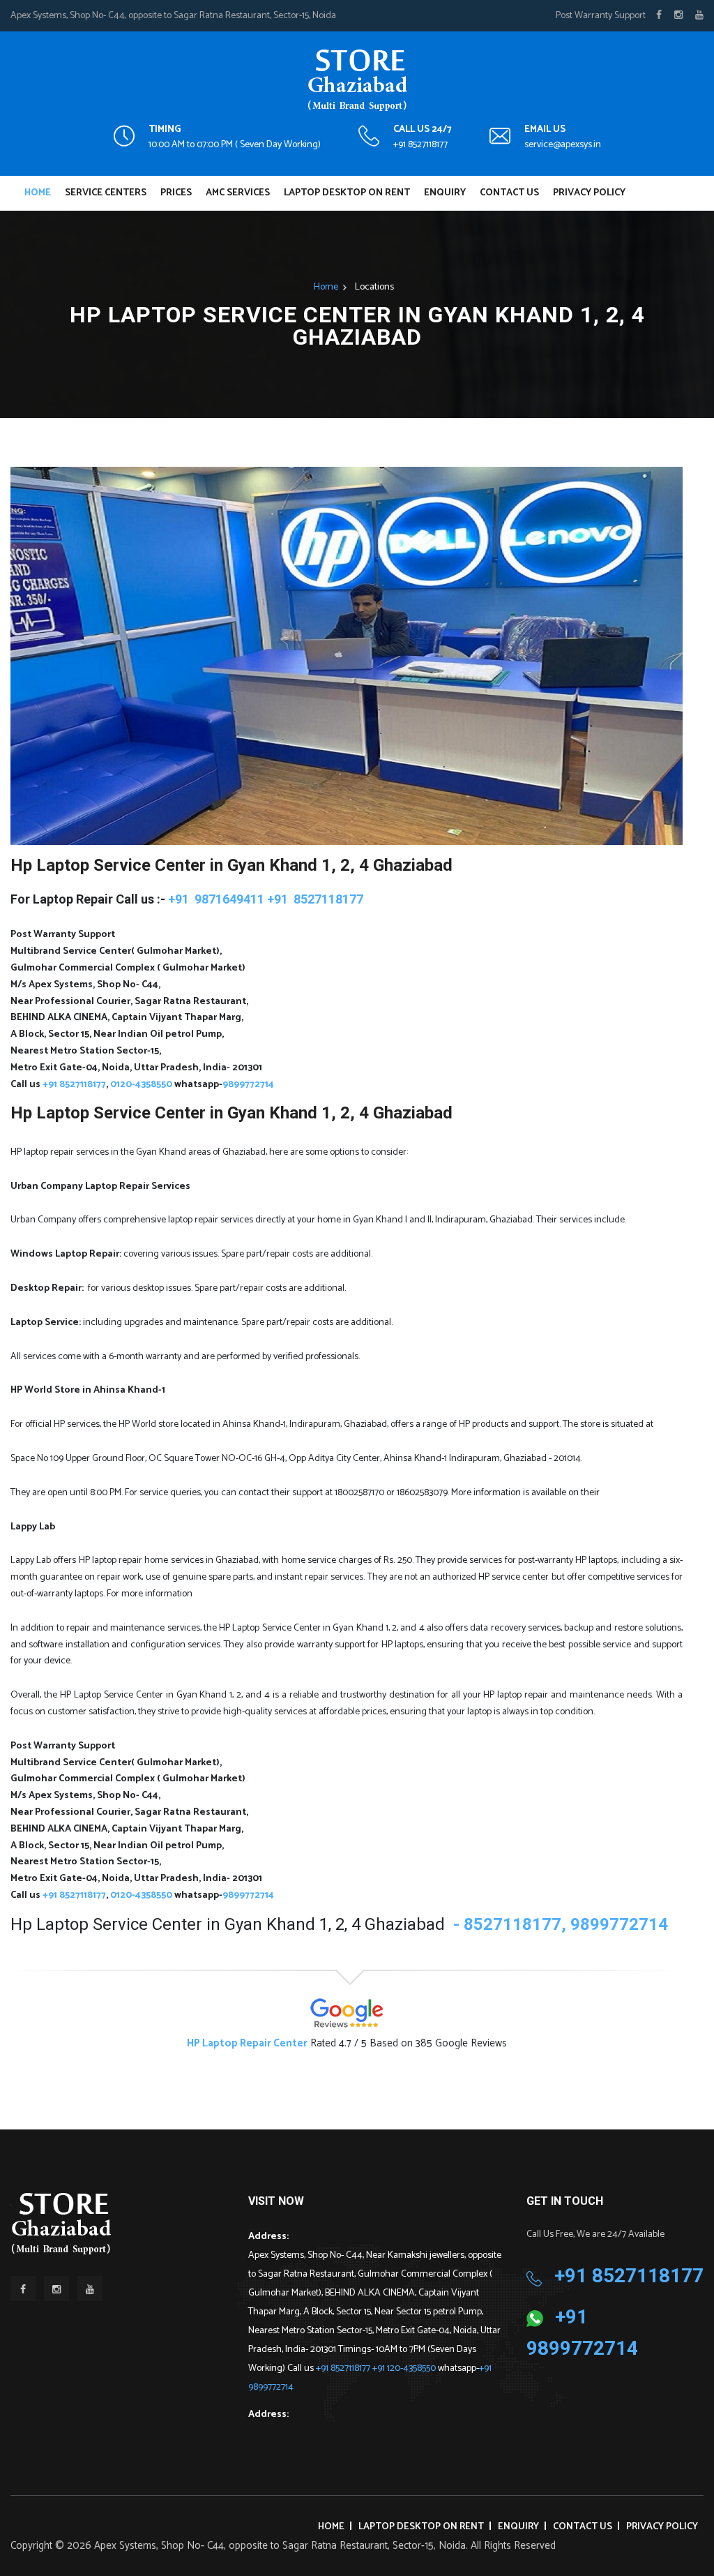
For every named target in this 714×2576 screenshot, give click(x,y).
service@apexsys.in (563, 145)
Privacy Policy (589, 193)
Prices (176, 193)
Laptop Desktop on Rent (347, 193)
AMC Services (238, 193)
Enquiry (445, 193)
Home (38, 193)
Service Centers (106, 193)
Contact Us (509, 193)
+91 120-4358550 (405, 2368)
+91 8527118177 (420, 145)
